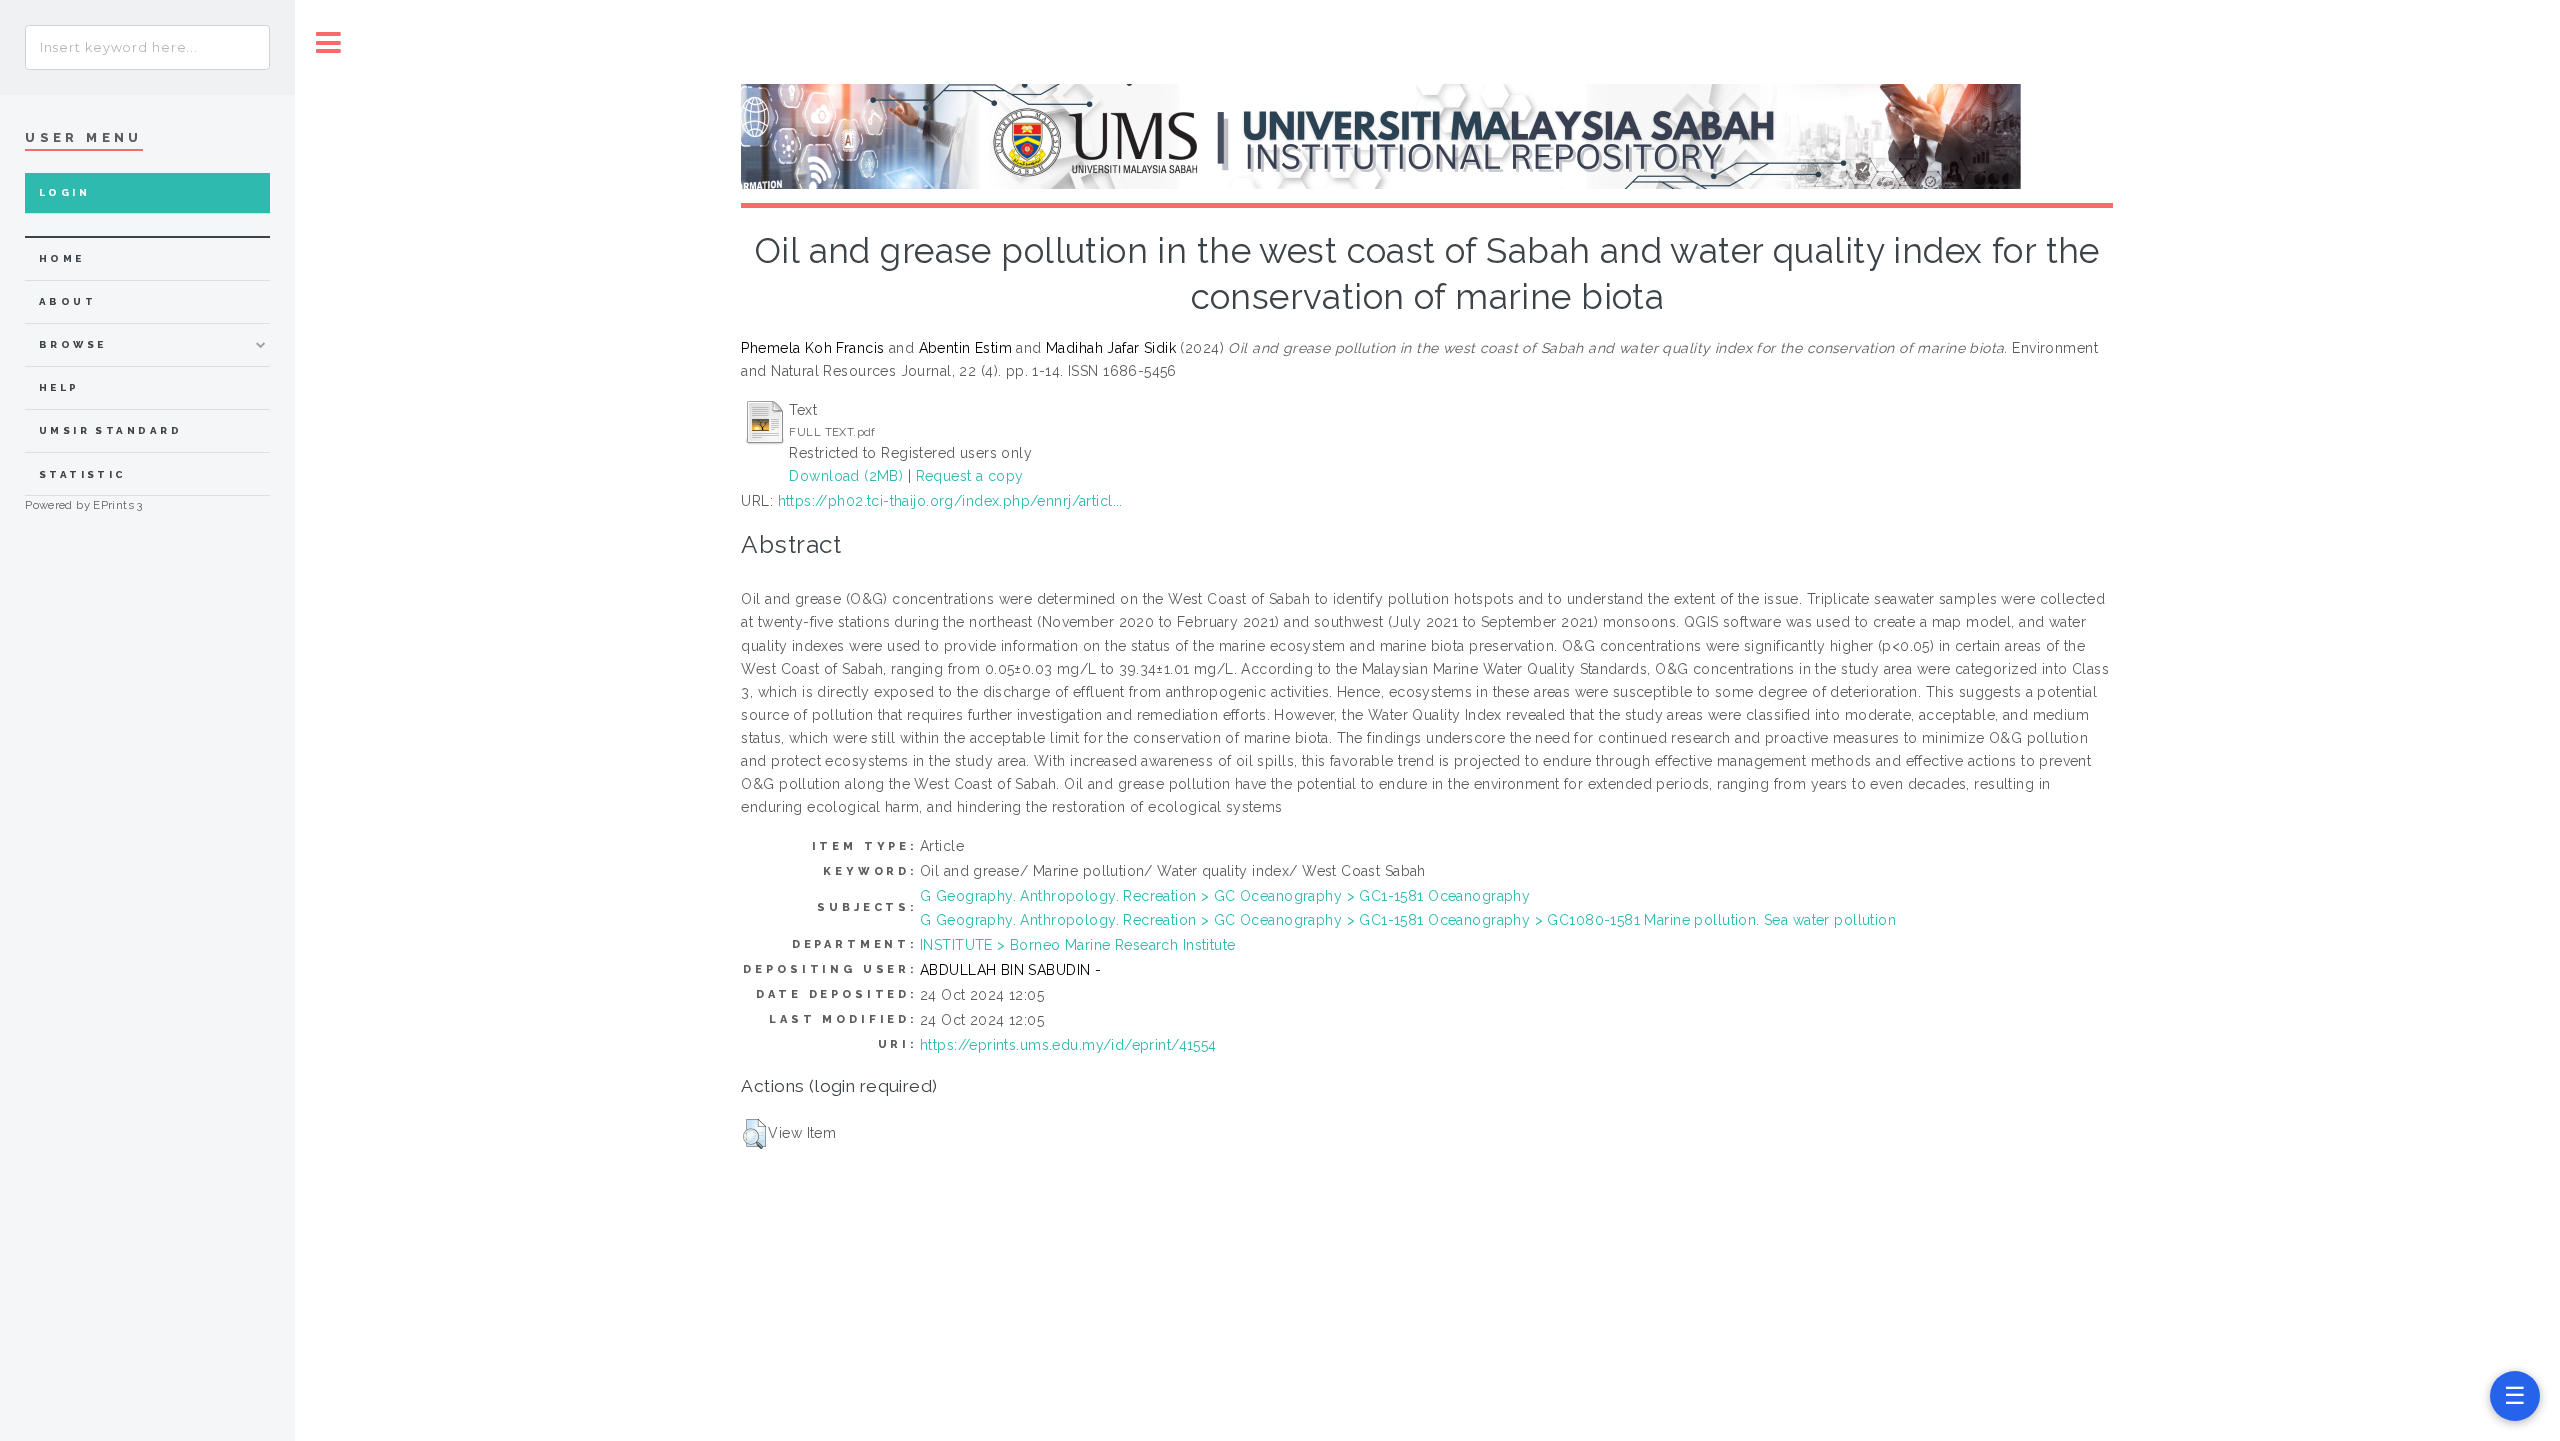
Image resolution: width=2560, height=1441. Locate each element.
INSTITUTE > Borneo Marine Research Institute (1077, 945)
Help (59, 387)
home (62, 258)
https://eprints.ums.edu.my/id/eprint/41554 (1068, 1045)
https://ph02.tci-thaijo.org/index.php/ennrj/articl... (950, 501)
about (67, 301)
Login (64, 192)
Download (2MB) (846, 476)
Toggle (329, 42)
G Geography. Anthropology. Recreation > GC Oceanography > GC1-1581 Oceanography (1225, 896)
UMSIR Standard (111, 430)
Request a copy (970, 476)
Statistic (83, 474)
